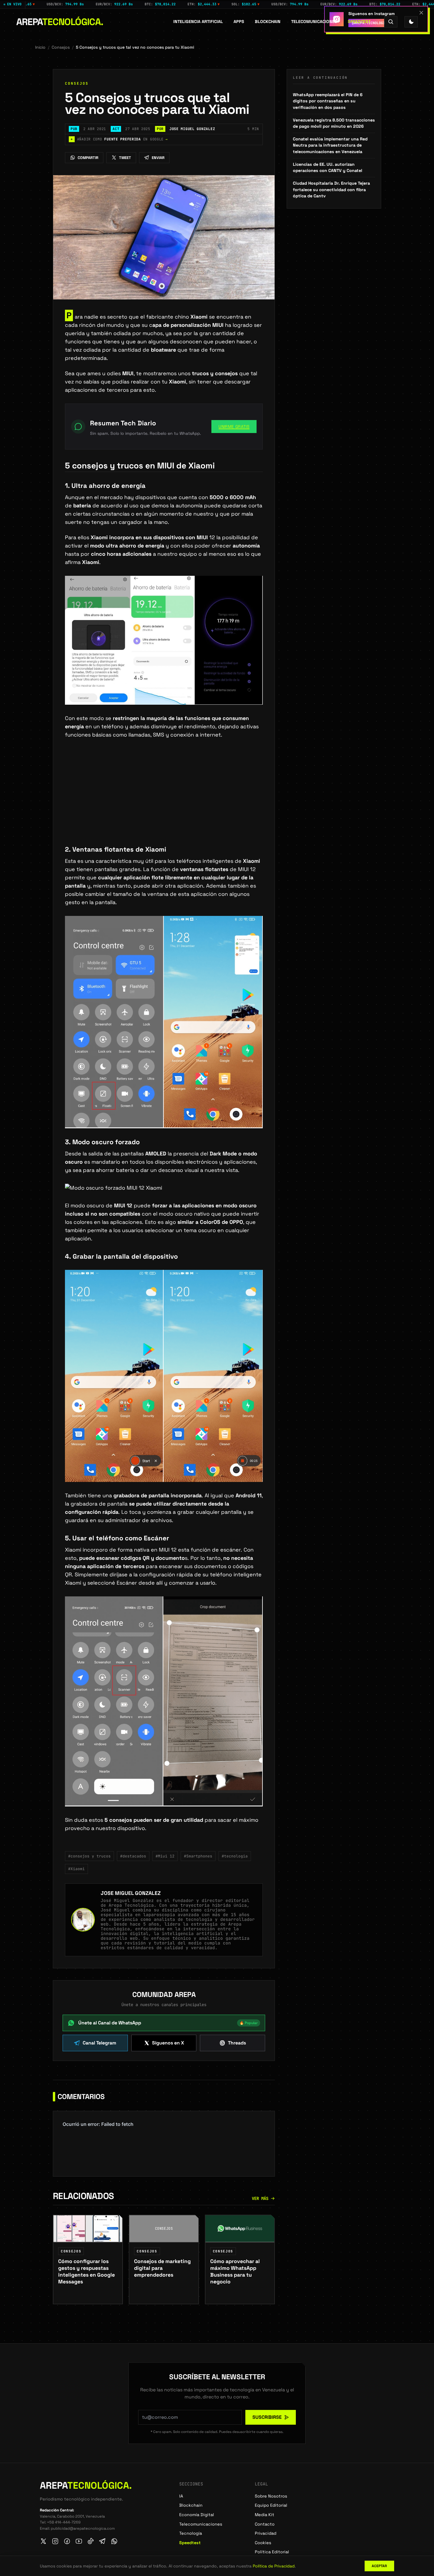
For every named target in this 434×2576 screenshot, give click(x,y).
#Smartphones (198, 1856)
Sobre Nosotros (271, 2496)
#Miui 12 (165, 1856)
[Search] (391, 22)
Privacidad (266, 2533)
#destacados (133, 1856)
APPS (239, 22)
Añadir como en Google (119, 139)
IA (181, 2496)
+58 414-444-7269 (64, 2522)
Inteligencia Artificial (198, 22)
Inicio (40, 47)
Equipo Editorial (271, 2505)
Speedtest (359, 22)
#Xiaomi (76, 1869)
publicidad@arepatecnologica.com (83, 2528)
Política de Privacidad (274, 2566)
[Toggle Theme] (411, 22)
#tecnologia (235, 1856)
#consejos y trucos (89, 1856)
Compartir (88, 158)
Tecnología (191, 2533)
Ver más (260, 2198)
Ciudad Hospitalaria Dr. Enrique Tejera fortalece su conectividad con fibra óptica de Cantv (331, 190)
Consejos (61, 47)
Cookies (263, 2543)
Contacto (265, 2524)
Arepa (60, 22)
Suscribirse (267, 2417)
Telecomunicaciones (314, 22)
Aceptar (379, 2566)
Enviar (158, 158)
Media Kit (265, 2515)
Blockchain (268, 22)
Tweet (125, 158)
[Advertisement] (164, 801)
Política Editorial (272, 2552)
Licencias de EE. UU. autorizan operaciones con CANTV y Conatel (328, 168)
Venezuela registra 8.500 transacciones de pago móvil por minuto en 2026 (334, 123)
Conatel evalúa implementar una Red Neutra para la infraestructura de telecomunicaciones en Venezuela (330, 145)
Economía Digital (197, 2515)
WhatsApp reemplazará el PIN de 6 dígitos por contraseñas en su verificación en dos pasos (328, 101)
